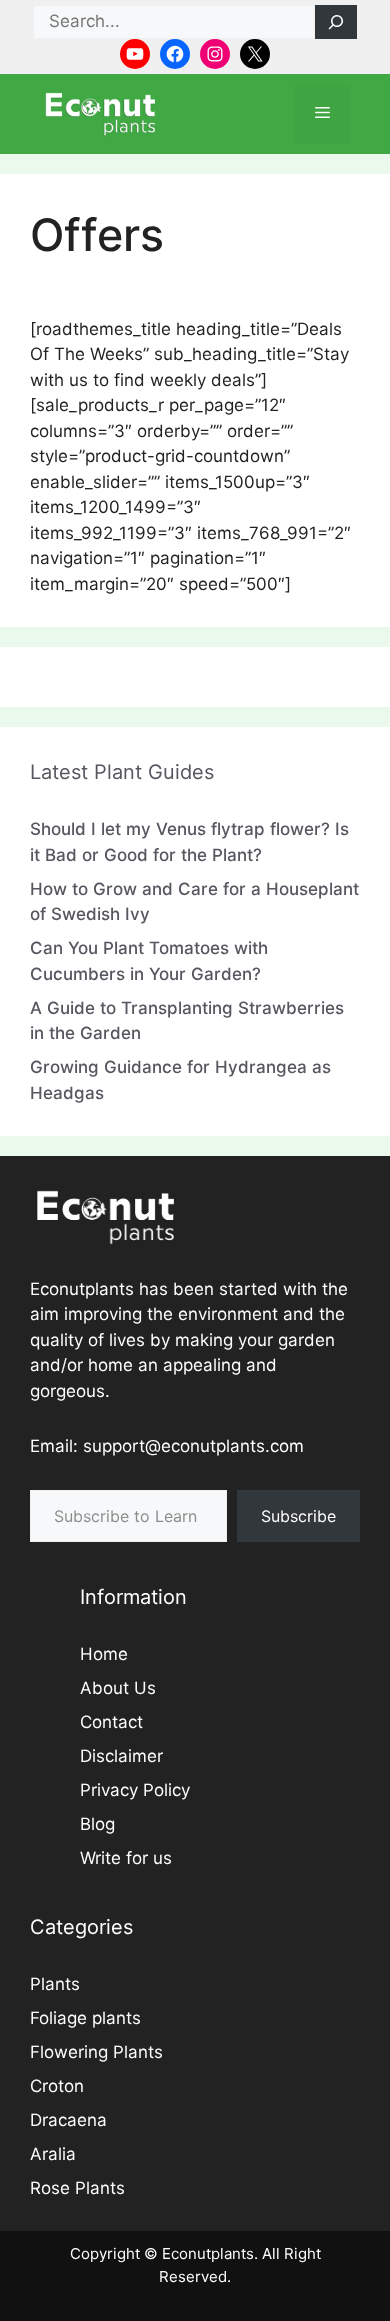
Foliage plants (85, 2018)
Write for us (126, 1858)
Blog (97, 1824)
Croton (57, 2086)
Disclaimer (121, 1756)
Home (104, 1654)
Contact (111, 1722)
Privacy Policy (135, 1790)
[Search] (336, 22)
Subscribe (298, 1516)
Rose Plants (77, 2188)
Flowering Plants (96, 2052)
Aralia (53, 2154)
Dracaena (68, 2120)
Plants (55, 1984)
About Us (118, 1688)
